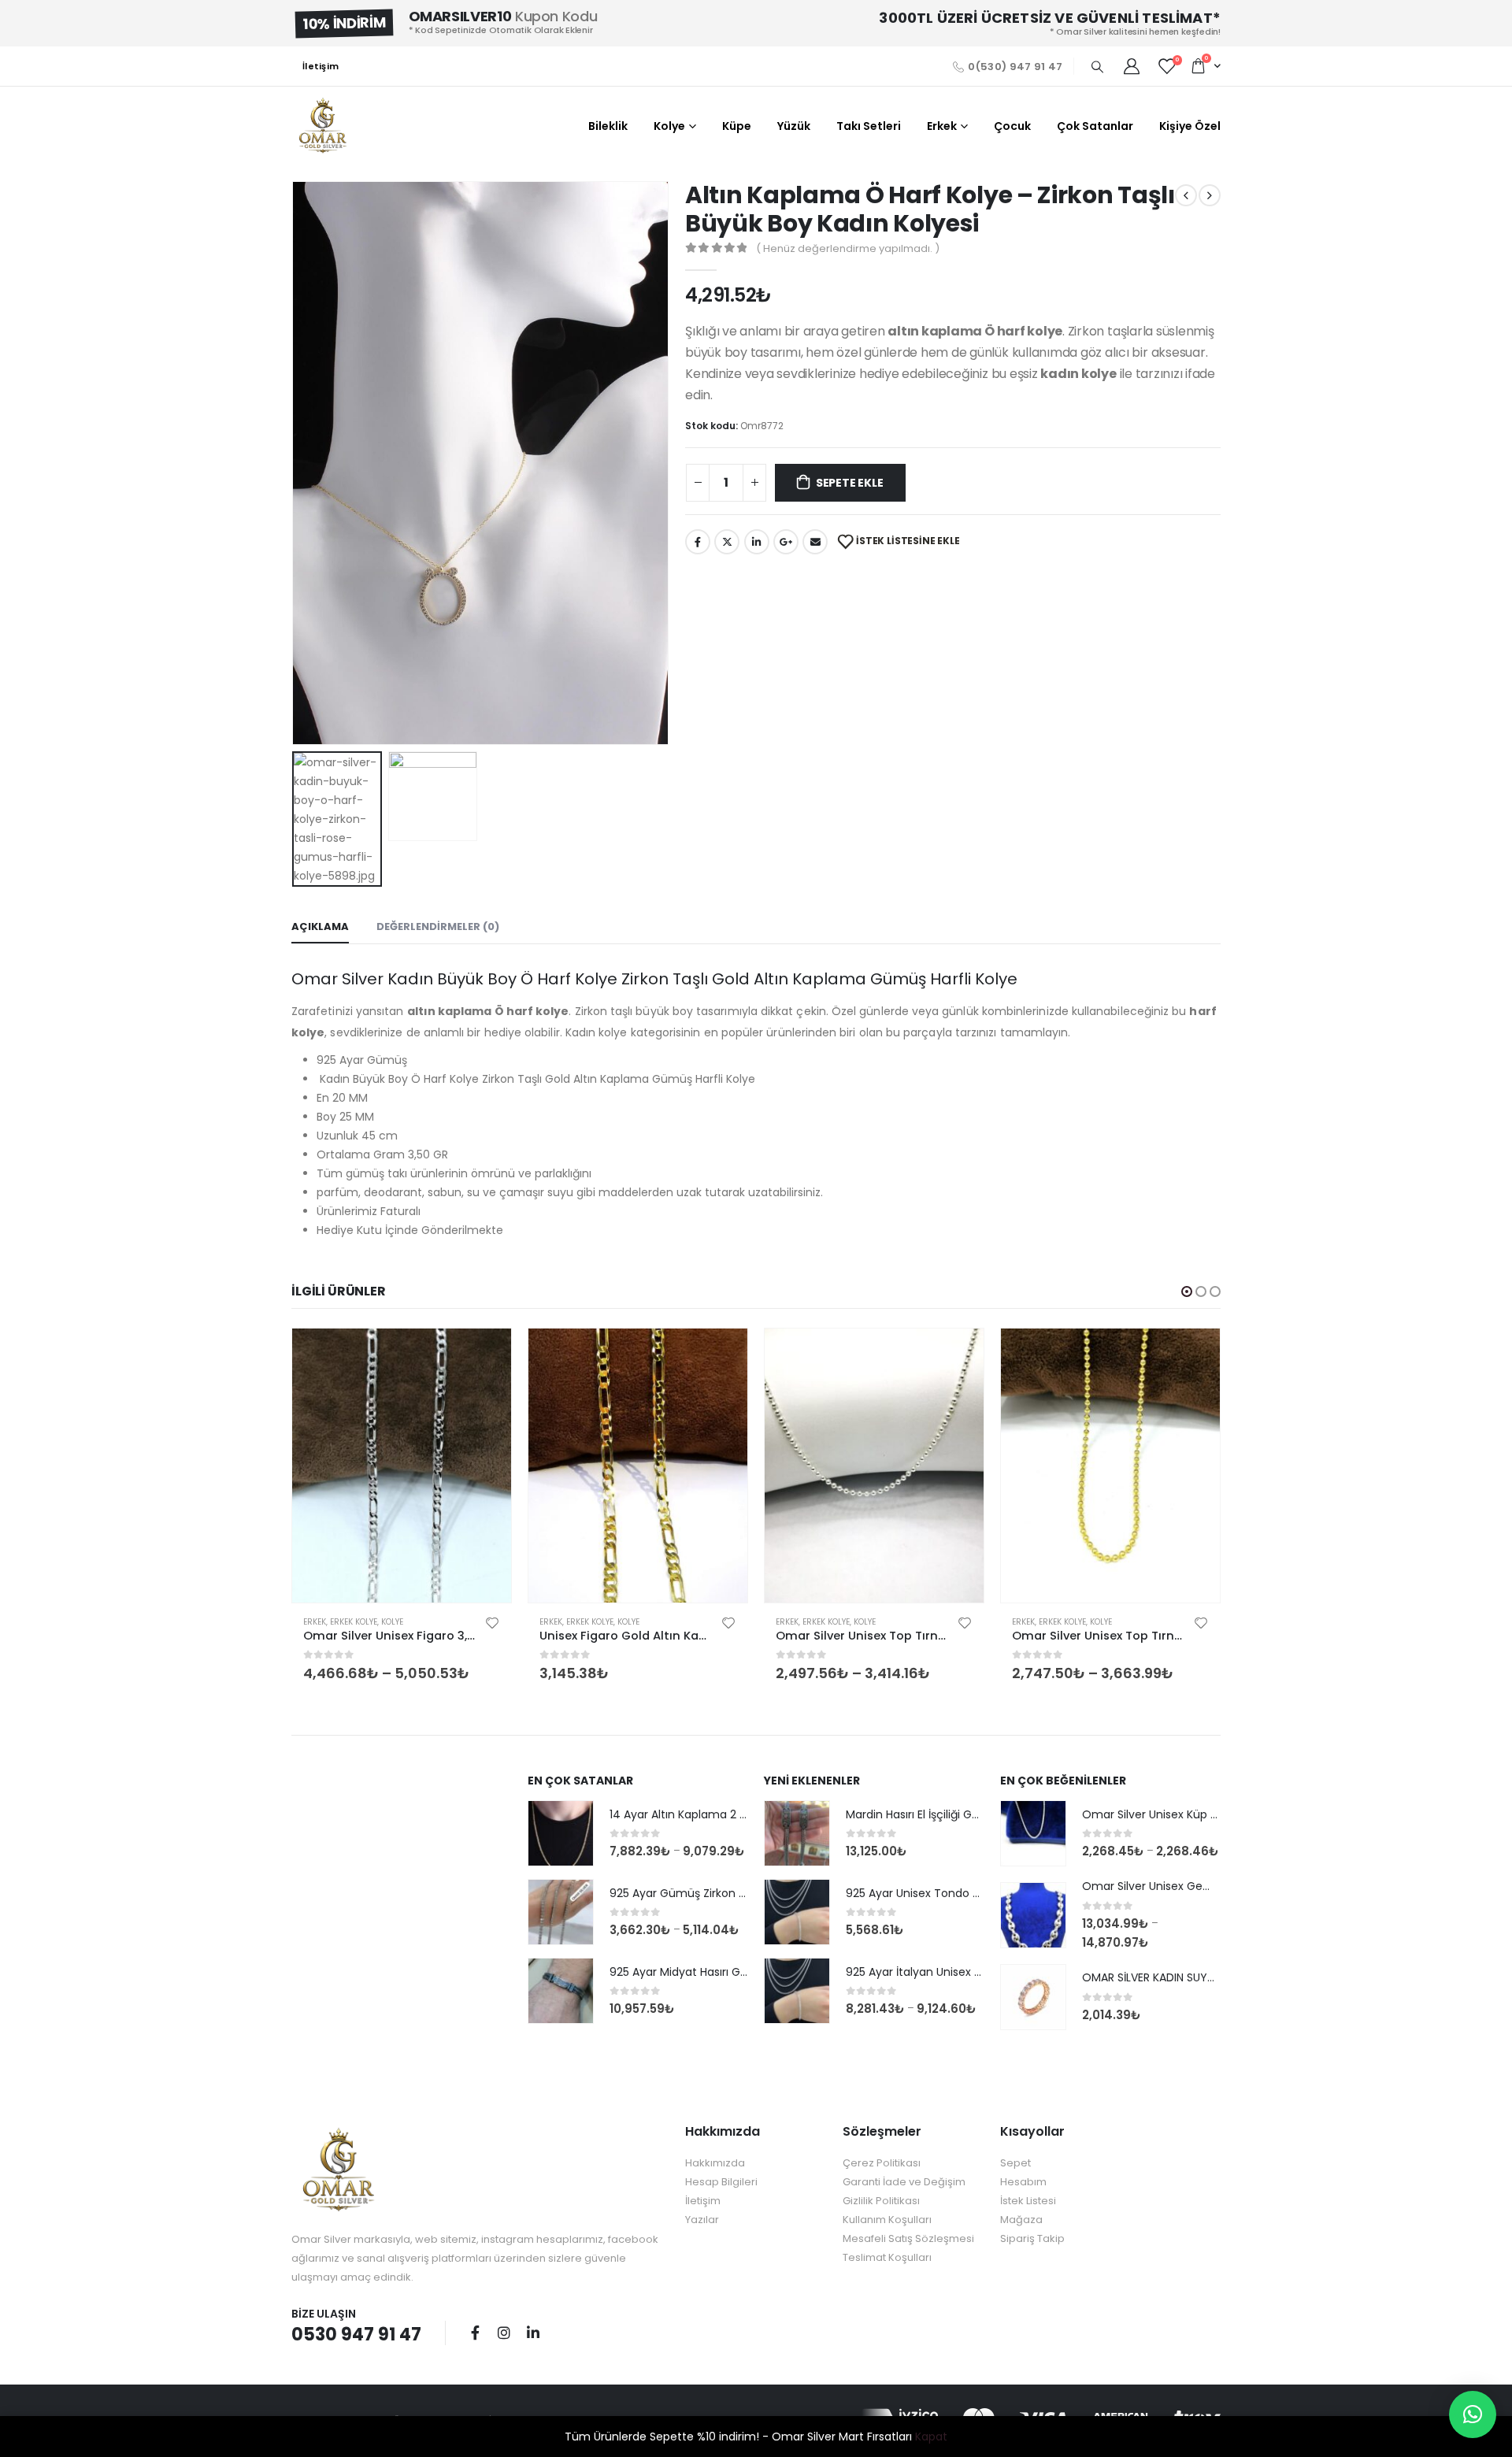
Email (815, 542)
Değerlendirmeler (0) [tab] (438, 926)
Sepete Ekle (850, 483)
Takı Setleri (869, 126)
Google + (786, 542)
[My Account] (1132, 66)
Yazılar (702, 2220)
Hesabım (1023, 2182)
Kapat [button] (931, 2437)
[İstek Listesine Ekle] (492, 1622)
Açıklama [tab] (320, 926)
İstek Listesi (1028, 2201)
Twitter (727, 542)
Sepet (1015, 2163)
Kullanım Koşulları (887, 2220)
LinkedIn (757, 542)
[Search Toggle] (1097, 67)
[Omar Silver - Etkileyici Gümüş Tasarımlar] (323, 126)
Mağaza (1021, 2220)
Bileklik (608, 126)
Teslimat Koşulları (887, 2257)
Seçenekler (485, 1354)
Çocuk (1012, 126)
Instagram (504, 2333)
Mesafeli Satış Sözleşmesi (908, 2238)
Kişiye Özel (1190, 126)
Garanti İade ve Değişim (904, 2182)
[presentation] (295, 463)
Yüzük (794, 126)
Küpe (737, 126)
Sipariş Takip (1032, 2238)
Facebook (698, 542)
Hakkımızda (715, 2163)
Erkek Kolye (354, 1622)
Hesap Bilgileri (721, 2182)
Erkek (942, 126)
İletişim (321, 66)
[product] (402, 1466)
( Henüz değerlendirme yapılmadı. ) (848, 248)
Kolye (669, 126)
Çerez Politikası (882, 2163)
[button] (1187, 1291)
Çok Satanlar (1095, 126)
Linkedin (533, 2333)
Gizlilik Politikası (881, 2201)
